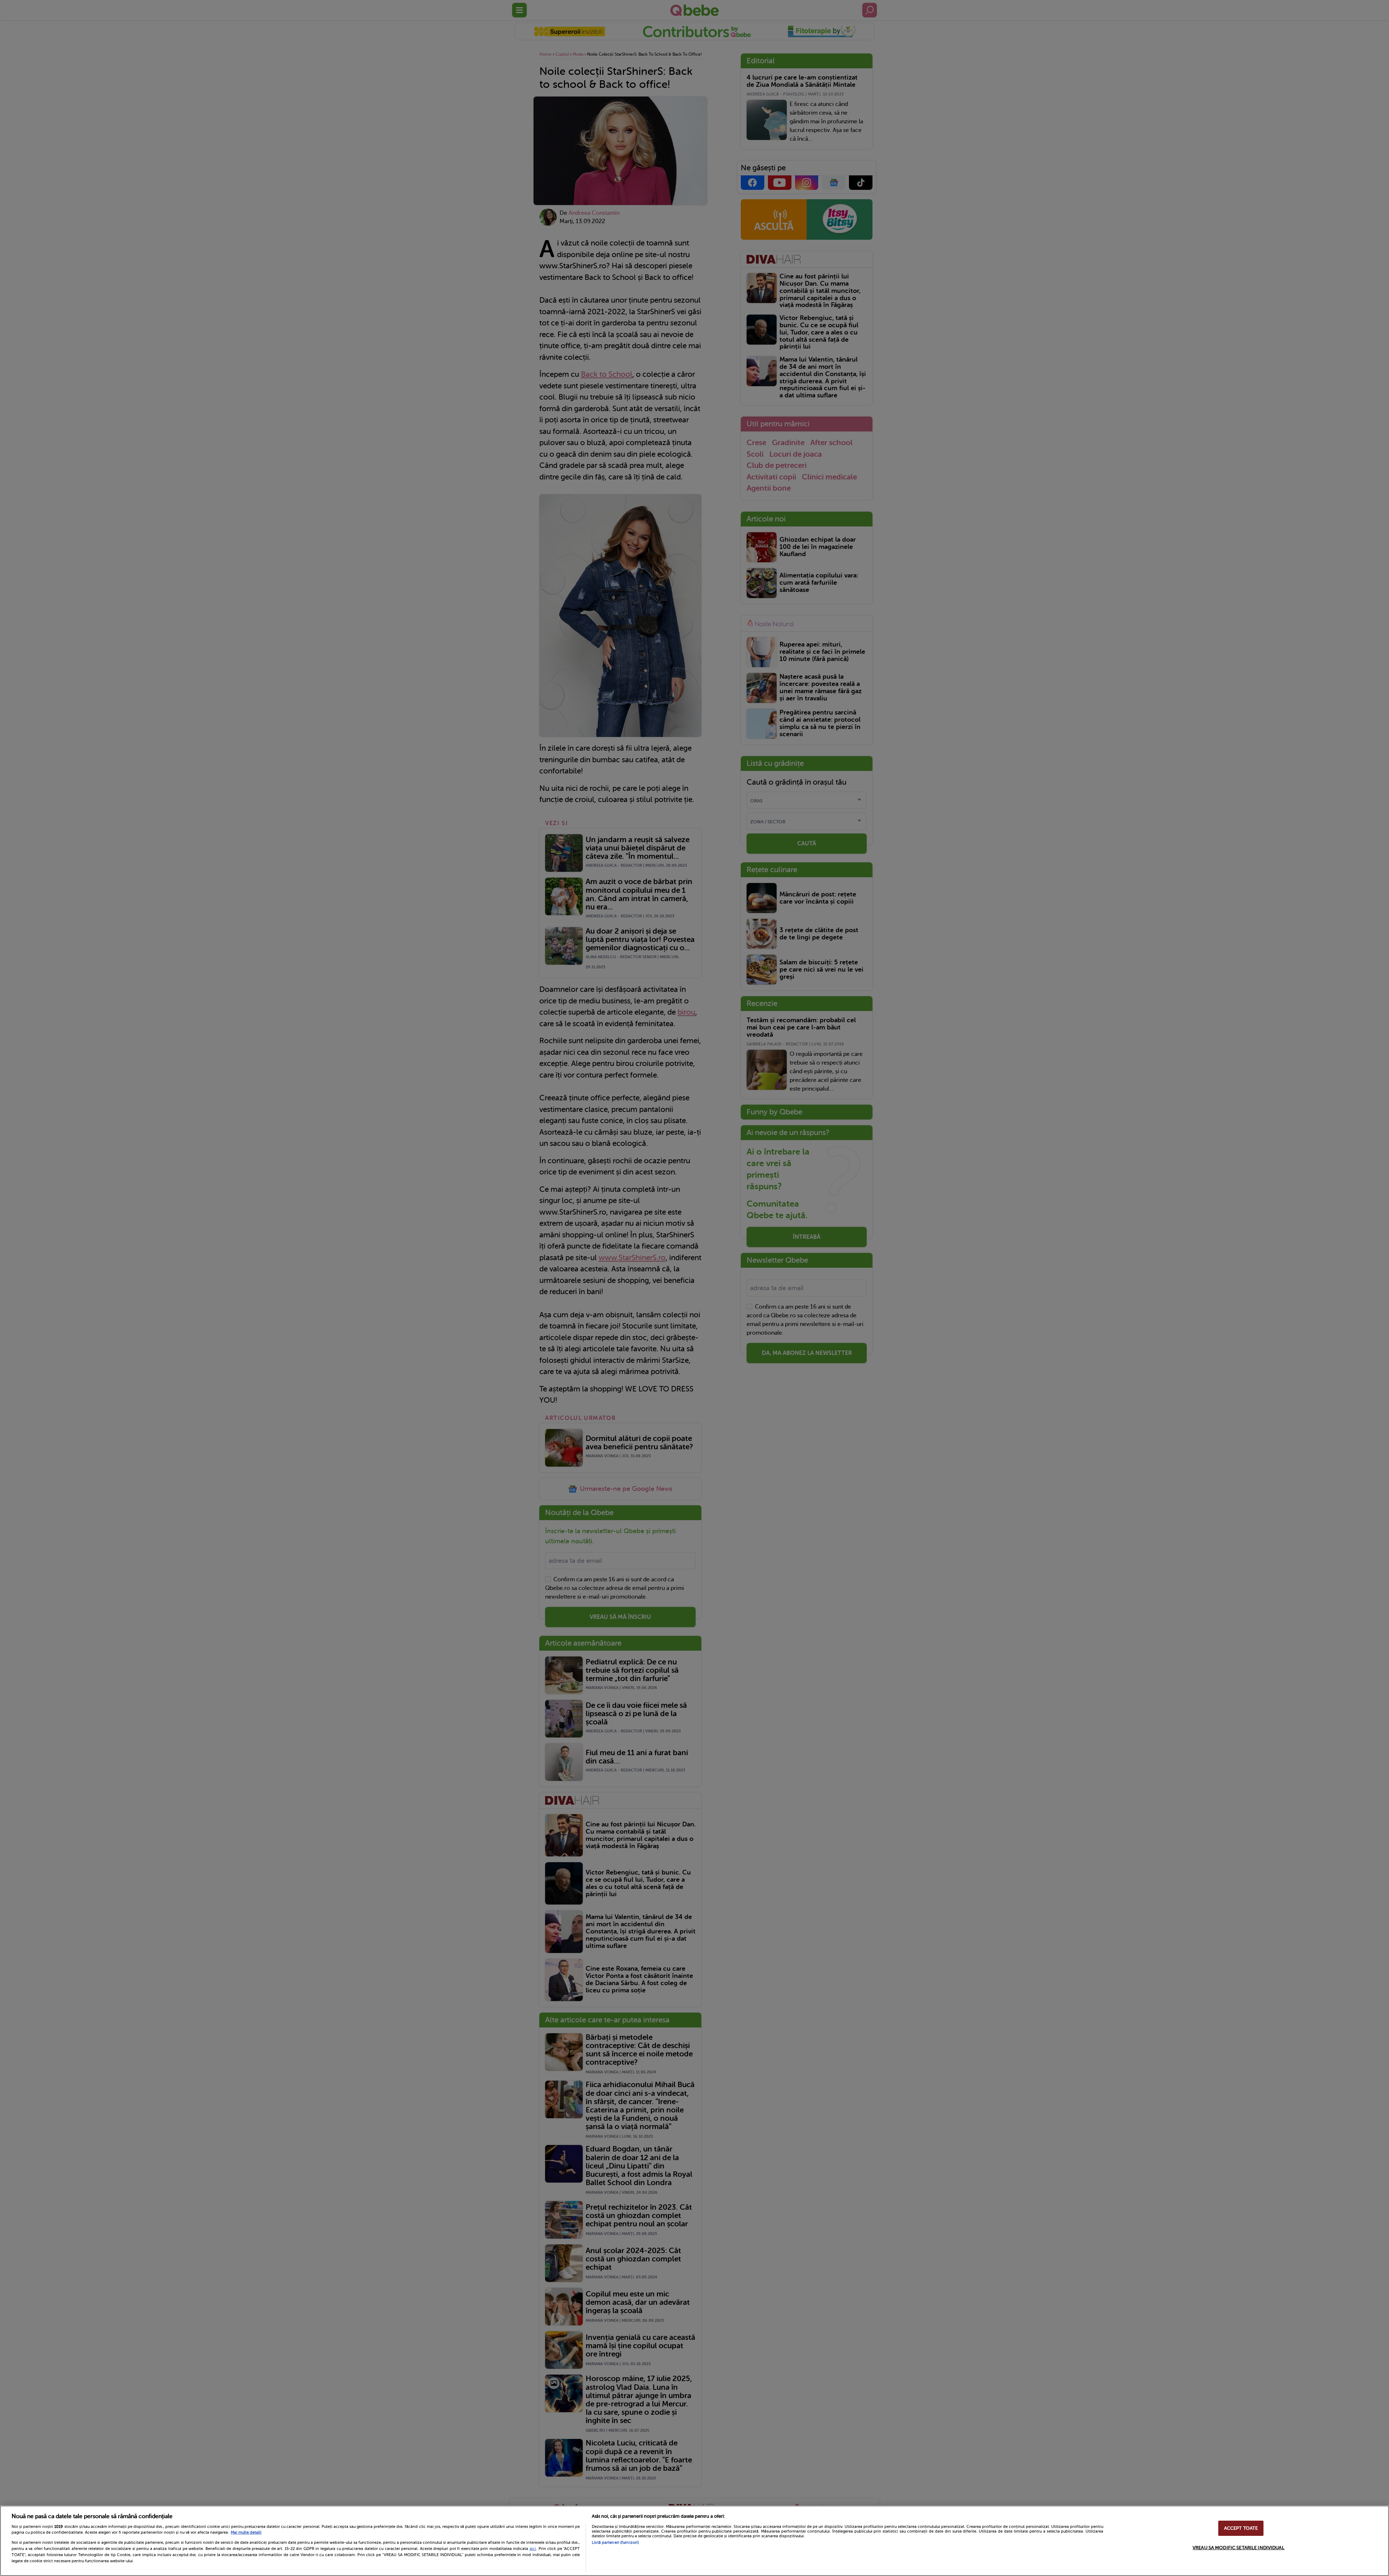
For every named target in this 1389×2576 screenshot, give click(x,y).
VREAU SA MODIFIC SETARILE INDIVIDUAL (1239, 2548)
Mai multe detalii (246, 2532)
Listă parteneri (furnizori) (615, 2543)
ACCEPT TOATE (1241, 2528)
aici (533, 2549)
